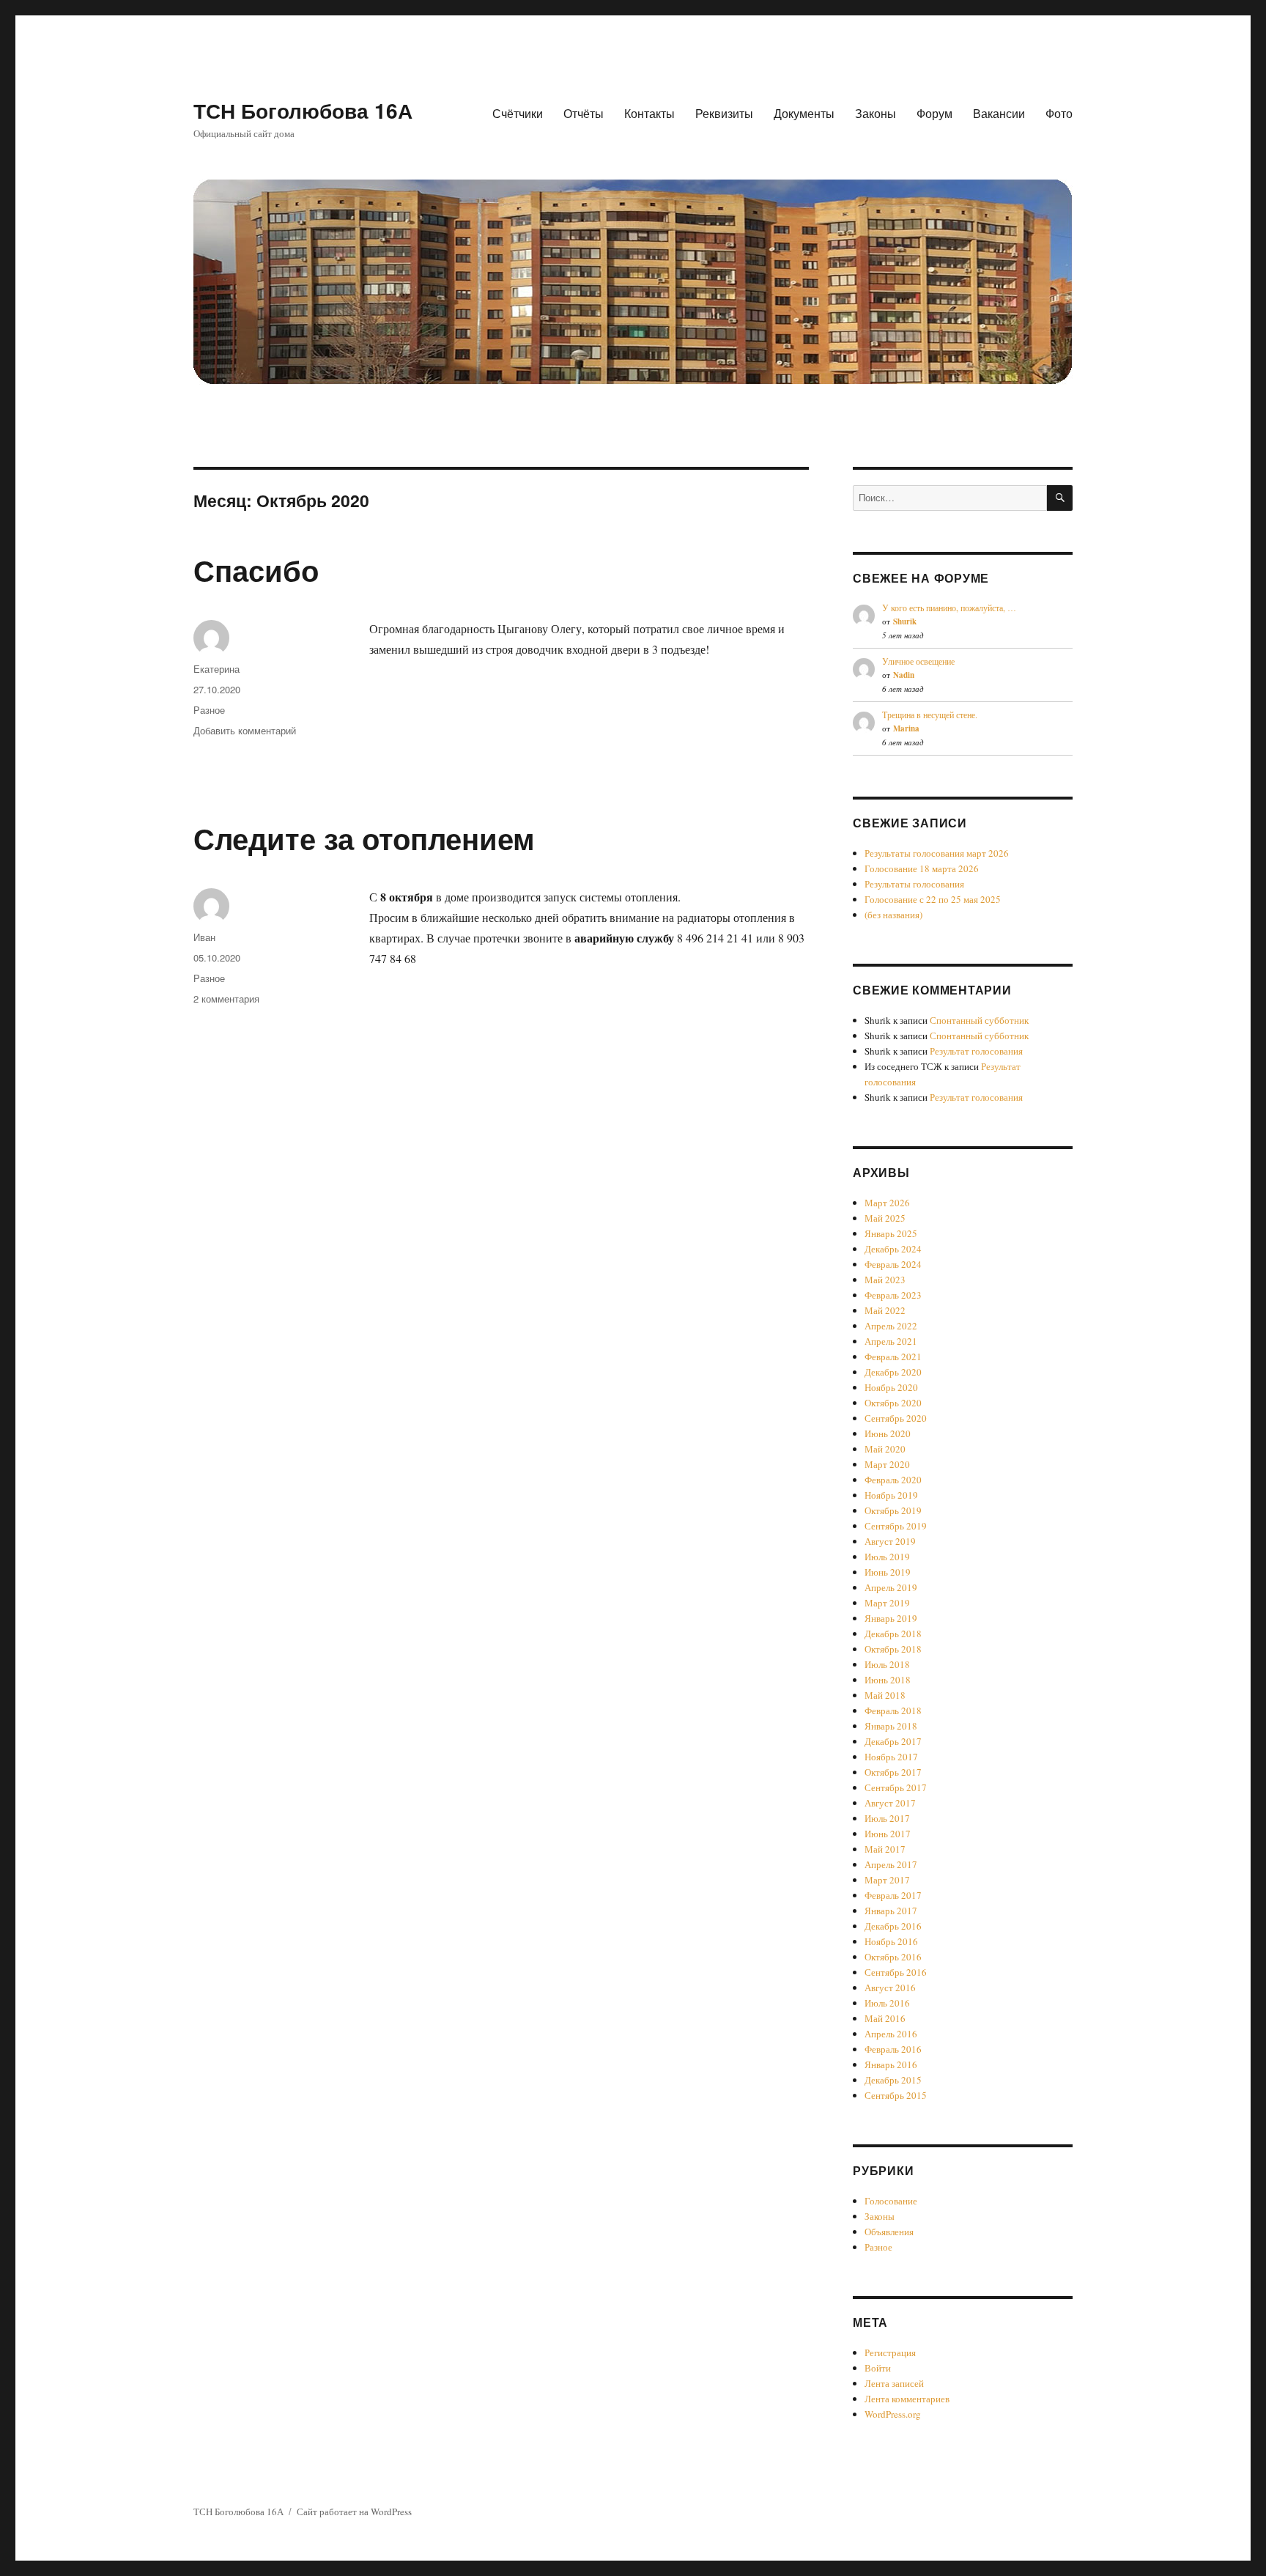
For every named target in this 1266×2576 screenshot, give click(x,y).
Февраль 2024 (893, 1264)
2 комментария (226, 999)
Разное (209, 710)
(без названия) (893, 915)
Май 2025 (885, 1218)
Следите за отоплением (364, 838)
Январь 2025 (891, 1233)
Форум (934, 113)
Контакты (649, 113)
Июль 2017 (887, 1818)
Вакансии (999, 113)
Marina (906, 728)
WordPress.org (893, 2414)
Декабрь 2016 (893, 1926)
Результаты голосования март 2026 (937, 853)
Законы (876, 113)
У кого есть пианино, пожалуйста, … (949, 608)
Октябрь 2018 (893, 1649)
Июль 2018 (887, 1664)
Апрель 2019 (891, 1587)
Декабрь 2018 (893, 1634)
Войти (878, 2368)
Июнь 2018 (888, 1680)
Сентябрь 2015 (896, 2095)
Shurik (905, 621)
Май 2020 (885, 1449)
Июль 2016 (887, 2003)
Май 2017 (885, 1849)
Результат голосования (976, 1051)
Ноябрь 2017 (891, 1757)
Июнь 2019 (888, 1572)
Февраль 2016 (893, 2049)
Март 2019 (887, 1603)
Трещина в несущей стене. (930, 715)
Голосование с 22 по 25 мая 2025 (933, 899)
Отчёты (584, 113)
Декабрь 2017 (893, 1741)
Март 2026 (887, 1203)
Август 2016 (890, 1988)
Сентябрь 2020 (896, 1418)
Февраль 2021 (893, 1357)
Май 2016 (885, 2018)
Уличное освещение (918, 661)
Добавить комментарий (245, 730)
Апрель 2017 (891, 1864)
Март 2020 (887, 1464)
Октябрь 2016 (893, 1957)
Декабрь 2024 (893, 1249)
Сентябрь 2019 (896, 1526)
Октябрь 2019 (893, 1510)
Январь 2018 (891, 1726)
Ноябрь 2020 (891, 1387)
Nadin (904, 675)
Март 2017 (887, 1880)
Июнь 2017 (888, 1834)
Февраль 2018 (893, 1710)
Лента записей (894, 2383)
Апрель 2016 (891, 2034)
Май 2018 (885, 1695)
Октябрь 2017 (893, 1772)
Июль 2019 (887, 1557)
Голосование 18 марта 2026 (922, 868)
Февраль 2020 (893, 1480)
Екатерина (216, 669)
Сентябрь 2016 (896, 1972)
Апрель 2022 (891, 1326)
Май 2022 (885, 1310)
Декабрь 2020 (893, 1372)
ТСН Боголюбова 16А (303, 110)
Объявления (889, 2232)
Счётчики (518, 113)
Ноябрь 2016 (891, 1941)
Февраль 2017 (893, 1895)
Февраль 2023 (893, 1295)
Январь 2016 (891, 2064)
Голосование (891, 2201)
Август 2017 (890, 1803)
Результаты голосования (914, 884)
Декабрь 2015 (893, 2080)
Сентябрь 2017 (896, 1787)
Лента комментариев (907, 2399)
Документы (804, 113)
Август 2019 (890, 1541)
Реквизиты (724, 113)
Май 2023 (885, 1280)
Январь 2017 (891, 1911)
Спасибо (256, 570)
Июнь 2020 (888, 1433)
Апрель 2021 (891, 1341)
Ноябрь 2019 (891, 1495)
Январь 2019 (891, 1618)
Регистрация (890, 2352)
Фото (1059, 113)
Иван (204, 937)
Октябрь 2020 (893, 1403)
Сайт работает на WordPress (354, 2512)
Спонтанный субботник (979, 1020)
